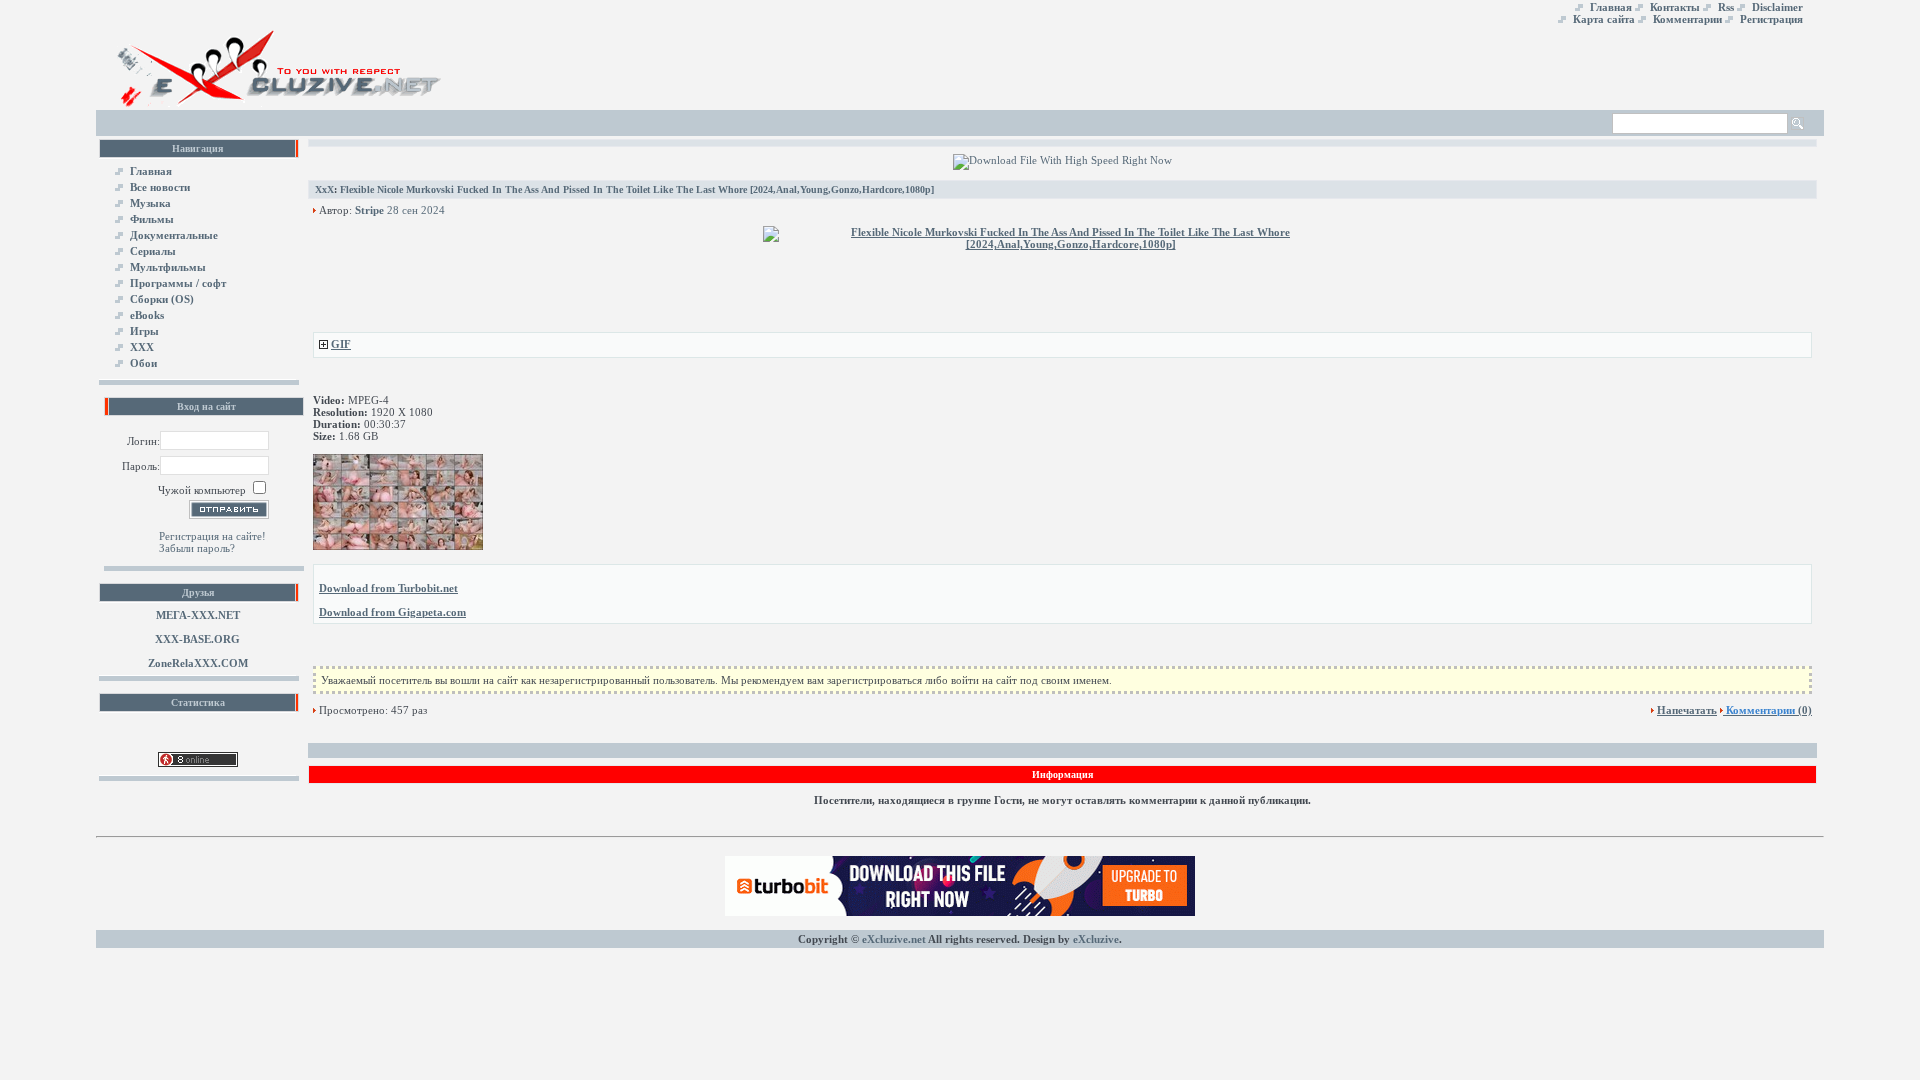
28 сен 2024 (416, 210)
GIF (341, 344)
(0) (1769, 710)
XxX (324, 189)
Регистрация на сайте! (212, 536)
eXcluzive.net (894, 939)
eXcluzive (1096, 939)
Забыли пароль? (197, 548)
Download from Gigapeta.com (392, 612)
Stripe (369, 210)
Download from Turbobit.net (388, 588)
